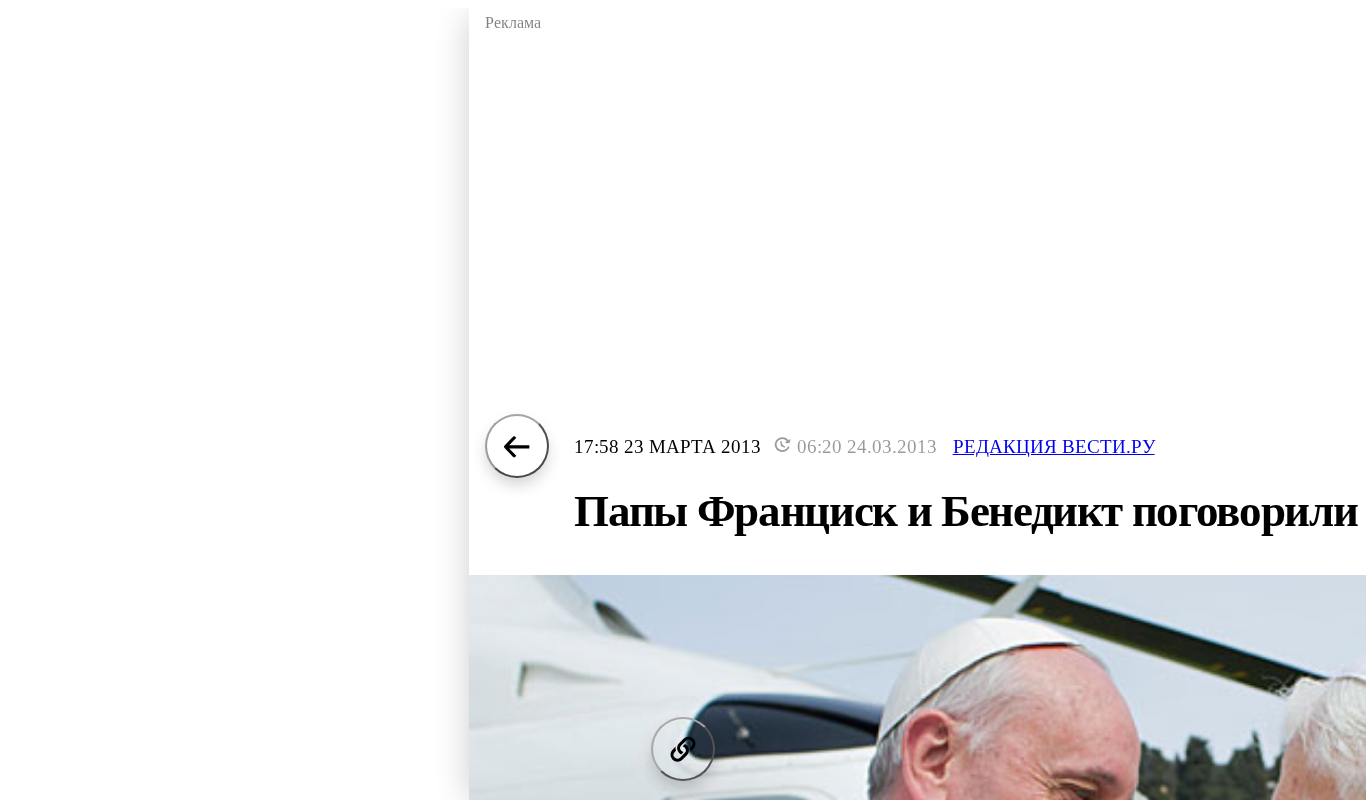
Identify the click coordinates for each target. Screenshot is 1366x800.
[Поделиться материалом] (683, 749)
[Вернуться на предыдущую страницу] (517, 446)
